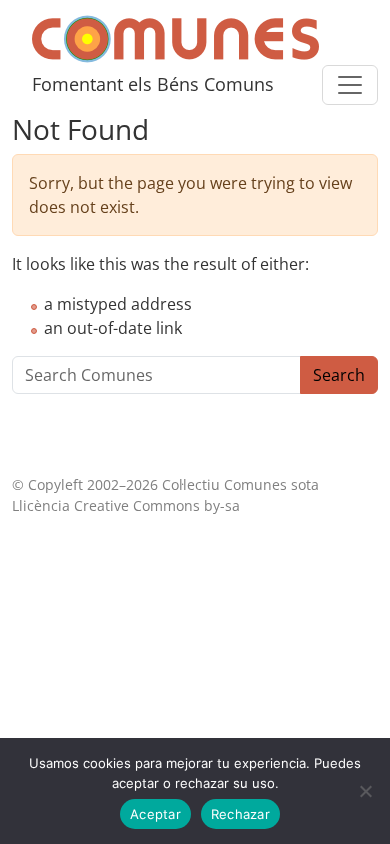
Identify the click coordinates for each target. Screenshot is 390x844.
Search (339, 375)
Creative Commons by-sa (157, 505)
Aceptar (155, 814)
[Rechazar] (365, 791)
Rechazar (240, 814)
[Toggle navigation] (350, 85)
